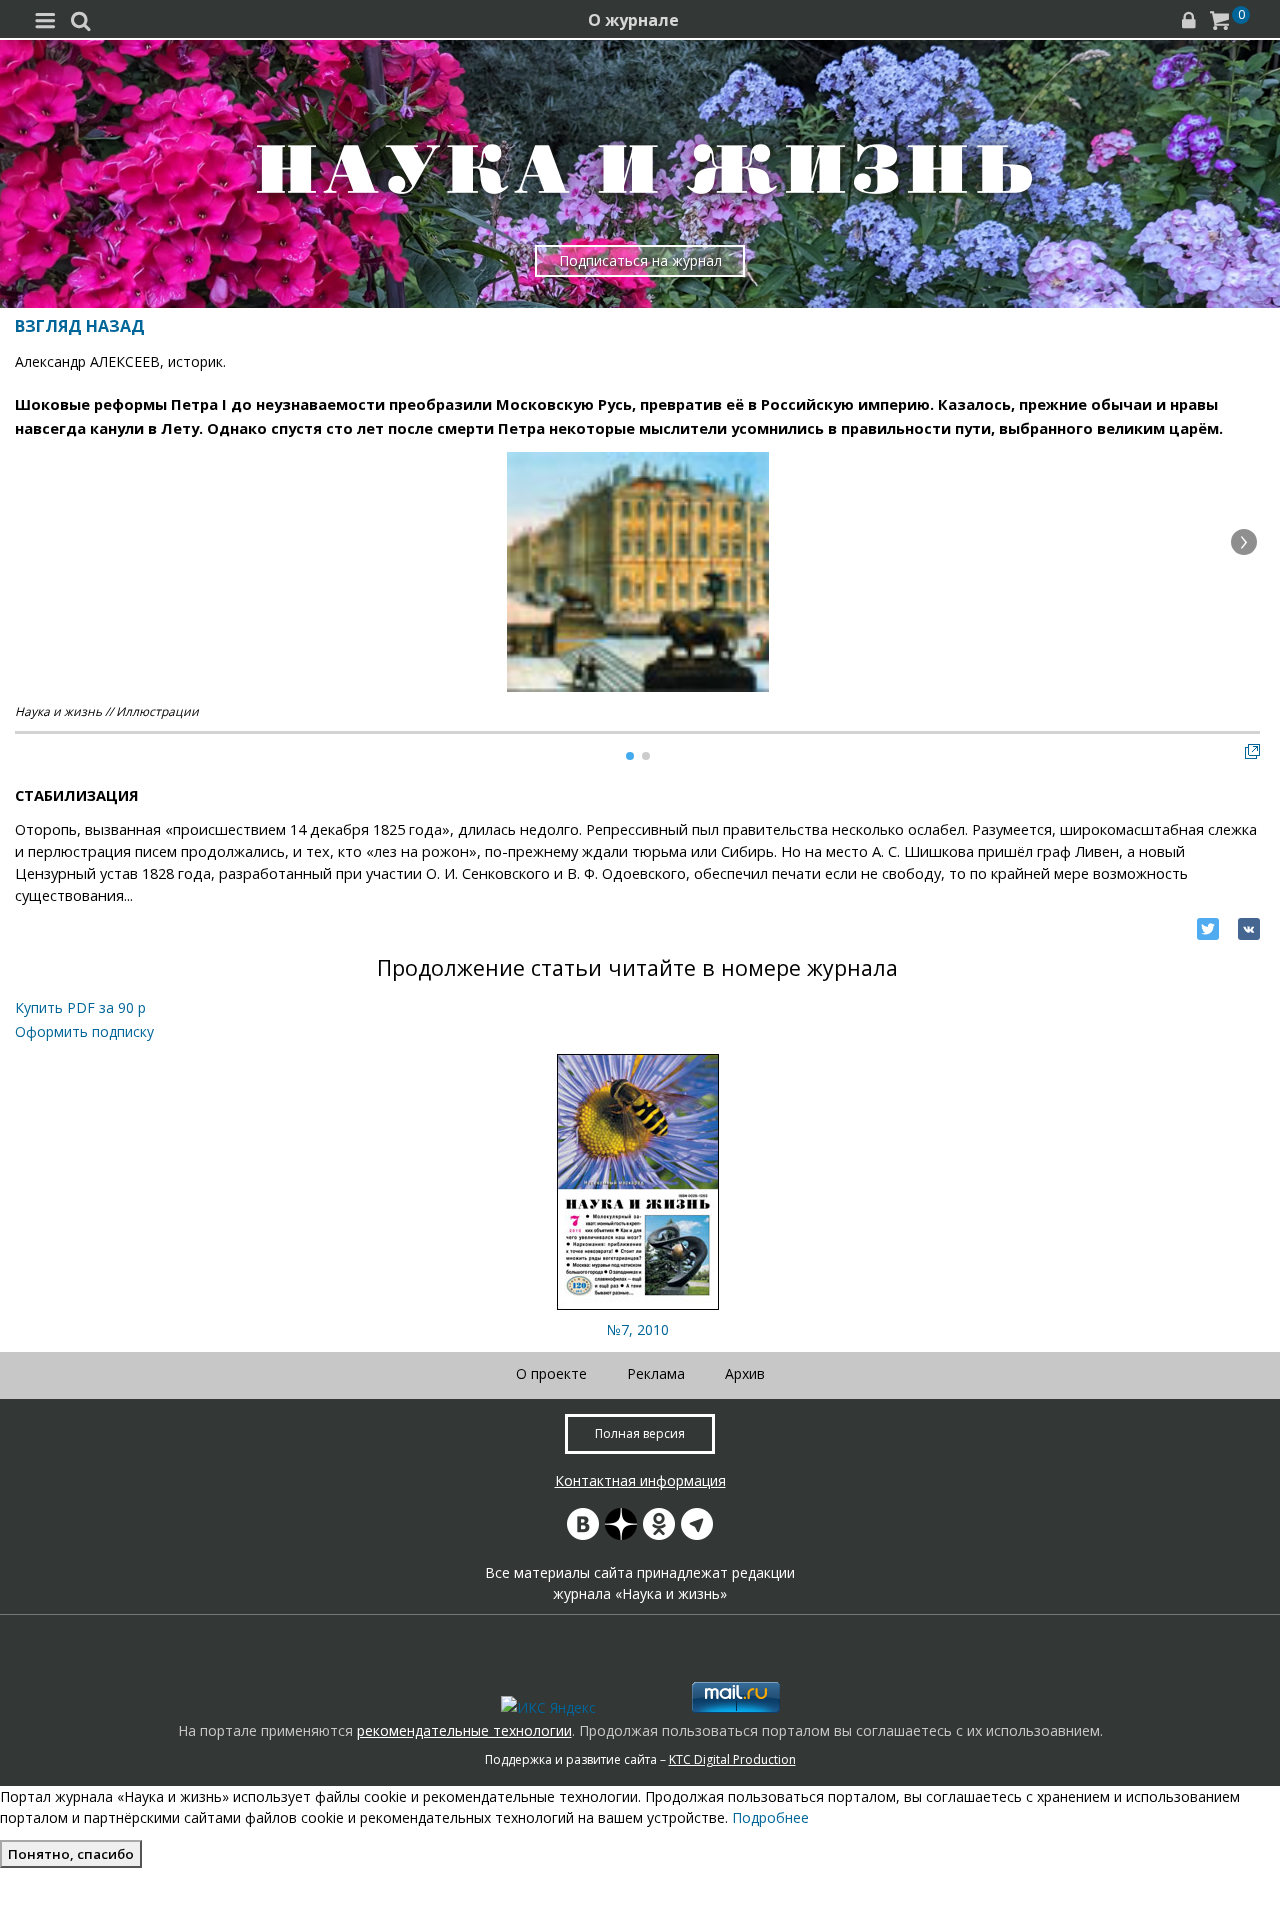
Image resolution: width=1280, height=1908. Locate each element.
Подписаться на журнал (640, 260)
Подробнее (770, 1817)
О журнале (633, 20)
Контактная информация (640, 1480)
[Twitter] (1208, 929)
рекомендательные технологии (464, 1730)
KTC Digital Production (732, 1759)
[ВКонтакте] (1249, 929)
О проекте (551, 1373)
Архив (745, 1373)
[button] (1244, 542)
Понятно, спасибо (71, 1854)
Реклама (656, 1373)
